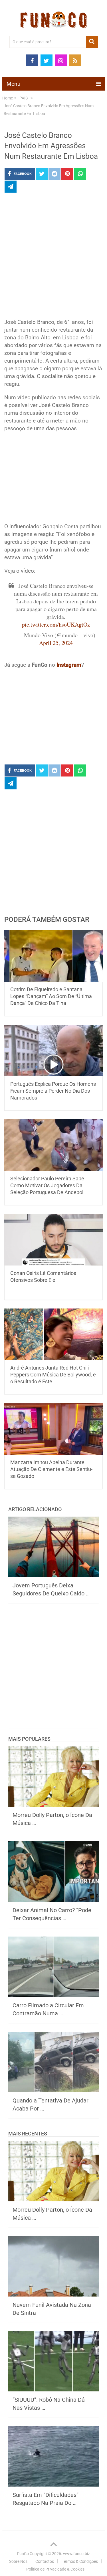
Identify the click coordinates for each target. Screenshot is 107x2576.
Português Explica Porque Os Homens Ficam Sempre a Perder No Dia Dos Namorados (53, 1091)
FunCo (23, 2554)
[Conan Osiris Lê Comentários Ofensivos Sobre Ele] (54, 1240)
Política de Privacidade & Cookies (55, 2569)
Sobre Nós (18, 2561)
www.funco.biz (76, 2554)
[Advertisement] (53, 257)
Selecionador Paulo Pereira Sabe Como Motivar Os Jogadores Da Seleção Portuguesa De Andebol (47, 1185)
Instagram (69, 665)
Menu (13, 84)
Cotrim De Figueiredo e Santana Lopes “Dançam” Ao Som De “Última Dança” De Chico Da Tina (51, 996)
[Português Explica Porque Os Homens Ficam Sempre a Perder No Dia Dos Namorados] (54, 1051)
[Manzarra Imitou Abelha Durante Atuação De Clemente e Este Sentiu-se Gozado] (54, 1429)
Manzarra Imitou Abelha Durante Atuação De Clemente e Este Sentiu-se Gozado (51, 1469)
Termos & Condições (80, 2561)
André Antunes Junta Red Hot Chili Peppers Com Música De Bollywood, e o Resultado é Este (53, 1375)
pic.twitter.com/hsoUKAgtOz (56, 624)
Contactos (45, 2561)
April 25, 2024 (56, 643)
